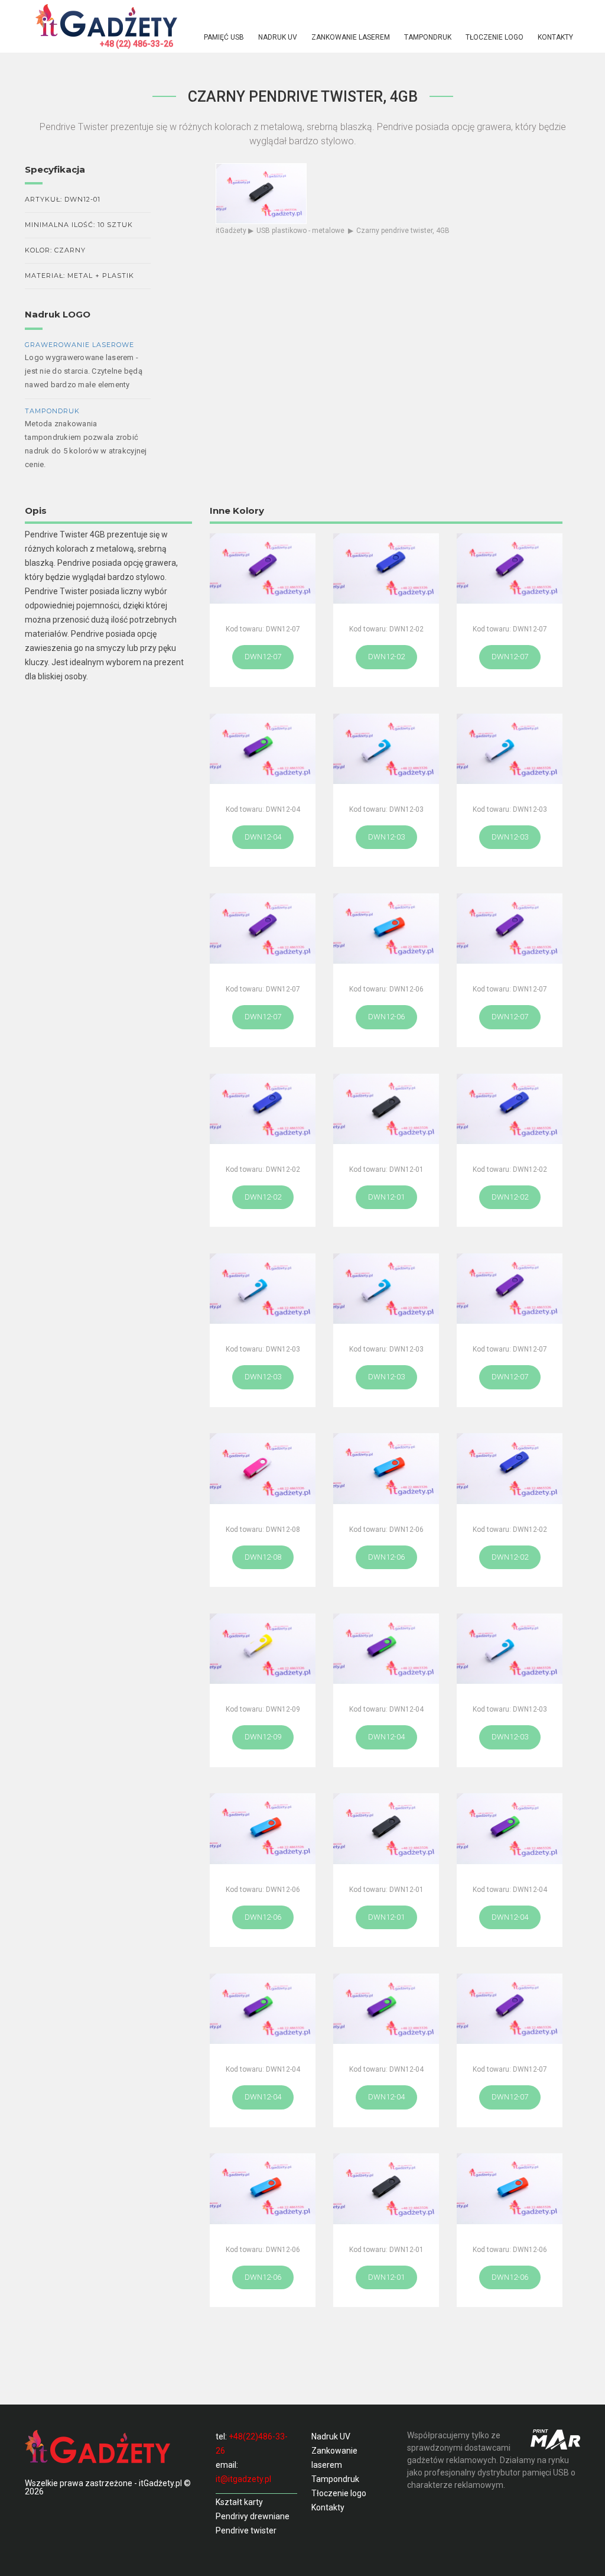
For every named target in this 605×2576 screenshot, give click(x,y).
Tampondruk (428, 37)
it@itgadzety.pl (243, 2479)
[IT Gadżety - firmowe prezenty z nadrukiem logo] (106, 19)
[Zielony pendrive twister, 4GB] (510, 1828)
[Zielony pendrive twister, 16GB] (263, 749)
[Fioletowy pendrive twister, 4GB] (263, 929)
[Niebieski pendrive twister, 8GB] (263, 1109)
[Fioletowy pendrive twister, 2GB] (510, 2009)
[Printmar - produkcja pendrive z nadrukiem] (555, 2439)
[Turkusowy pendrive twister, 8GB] (386, 749)
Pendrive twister (246, 2530)
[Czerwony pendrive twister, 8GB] (386, 1468)
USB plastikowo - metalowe (300, 231)
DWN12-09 (263, 1737)
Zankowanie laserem (351, 37)
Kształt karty (239, 2502)
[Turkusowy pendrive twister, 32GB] (510, 1649)
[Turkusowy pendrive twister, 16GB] (263, 1289)
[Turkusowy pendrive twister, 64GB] (510, 749)
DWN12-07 (263, 657)
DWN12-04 (263, 837)
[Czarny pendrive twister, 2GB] (386, 1828)
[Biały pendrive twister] (263, 1468)
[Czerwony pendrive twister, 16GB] (510, 2188)
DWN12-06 (386, 1017)
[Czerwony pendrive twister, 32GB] (386, 929)
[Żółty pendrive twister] (263, 1649)
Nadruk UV (278, 37)
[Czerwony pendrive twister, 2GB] (263, 2188)
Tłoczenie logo (495, 37)
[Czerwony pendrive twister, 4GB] (263, 1828)
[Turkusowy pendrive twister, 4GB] (386, 1289)
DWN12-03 (386, 837)
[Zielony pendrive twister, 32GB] (263, 2009)
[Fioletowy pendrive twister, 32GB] (510, 568)
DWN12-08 (263, 1557)
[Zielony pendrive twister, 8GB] (386, 2009)
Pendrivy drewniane (253, 2516)
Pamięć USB (224, 37)
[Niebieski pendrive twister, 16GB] (510, 1109)
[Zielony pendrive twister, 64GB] (386, 1649)
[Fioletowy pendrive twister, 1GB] (263, 568)
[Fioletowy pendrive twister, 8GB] (510, 929)
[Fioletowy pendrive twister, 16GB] (510, 1289)
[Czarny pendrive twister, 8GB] (386, 1109)
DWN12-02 (386, 657)
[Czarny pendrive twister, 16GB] (386, 2188)
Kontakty (555, 37)
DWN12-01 (386, 1197)
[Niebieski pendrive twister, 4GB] (386, 568)
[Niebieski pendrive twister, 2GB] (510, 1468)
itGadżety (231, 231)
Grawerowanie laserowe (79, 345)
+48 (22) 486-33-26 (136, 44)
